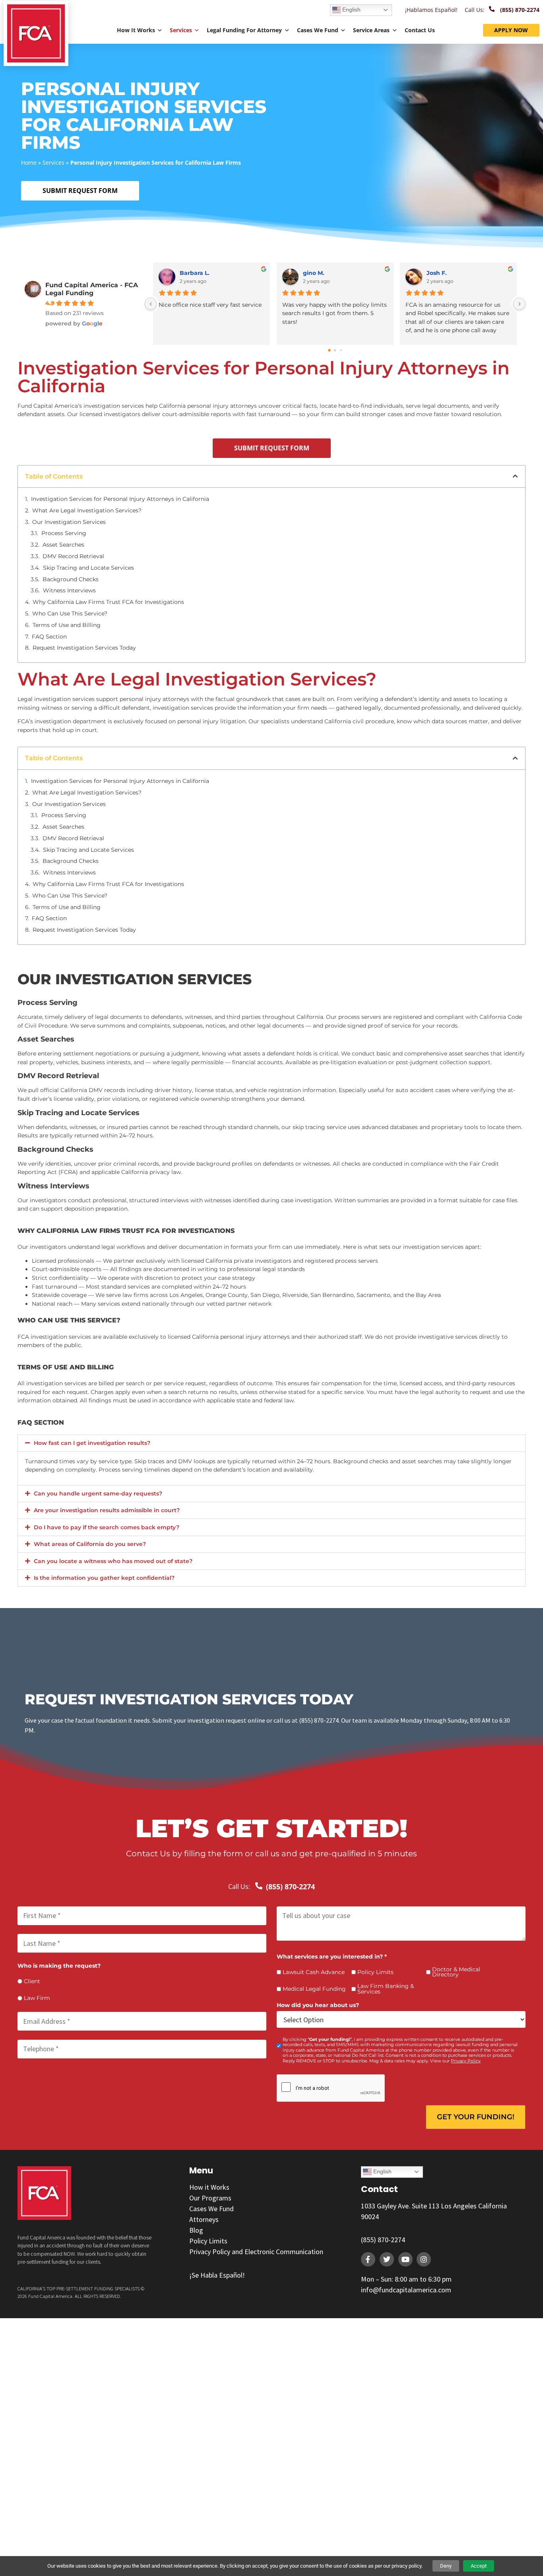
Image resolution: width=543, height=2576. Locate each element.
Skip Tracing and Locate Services (88, 568)
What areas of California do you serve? (90, 1544)
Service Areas (371, 30)
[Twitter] (387, 2259)
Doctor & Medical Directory (456, 1972)
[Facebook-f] (368, 2259)
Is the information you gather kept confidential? (104, 1578)
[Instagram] (424, 2259)
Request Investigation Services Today (84, 648)
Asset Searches (63, 545)
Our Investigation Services (69, 522)
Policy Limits (375, 1972)
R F (184, 273)
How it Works (136, 30)
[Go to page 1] (335, 350)
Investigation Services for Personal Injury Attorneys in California (120, 499)
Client (32, 1982)
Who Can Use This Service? (70, 613)
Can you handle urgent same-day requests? (98, 1493)
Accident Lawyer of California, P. (346, 273)
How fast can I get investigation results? (92, 1443)
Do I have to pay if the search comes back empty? (107, 1527)
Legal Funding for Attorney (244, 30)
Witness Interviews (69, 590)
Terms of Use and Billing (67, 625)
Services (181, 30)
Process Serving (64, 533)
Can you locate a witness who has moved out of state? (113, 1561)
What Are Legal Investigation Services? (87, 510)
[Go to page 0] (329, 350)
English (351, 10)
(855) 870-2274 (383, 2240)
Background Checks (71, 579)
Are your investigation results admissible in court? (107, 1510)
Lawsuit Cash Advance (314, 1972)
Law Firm (37, 1998)
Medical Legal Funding (314, 1989)
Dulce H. (439, 273)
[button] (515, 476)
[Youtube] (405, 2259)
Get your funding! (476, 2117)
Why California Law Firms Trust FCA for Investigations (108, 602)
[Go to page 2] (341, 350)
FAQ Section (49, 637)
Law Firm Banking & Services (386, 1989)
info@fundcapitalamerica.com (406, 2290)
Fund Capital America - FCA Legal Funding (92, 289)
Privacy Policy (466, 2061)
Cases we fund (318, 30)
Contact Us (420, 30)
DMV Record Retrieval (73, 556)
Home (29, 163)
